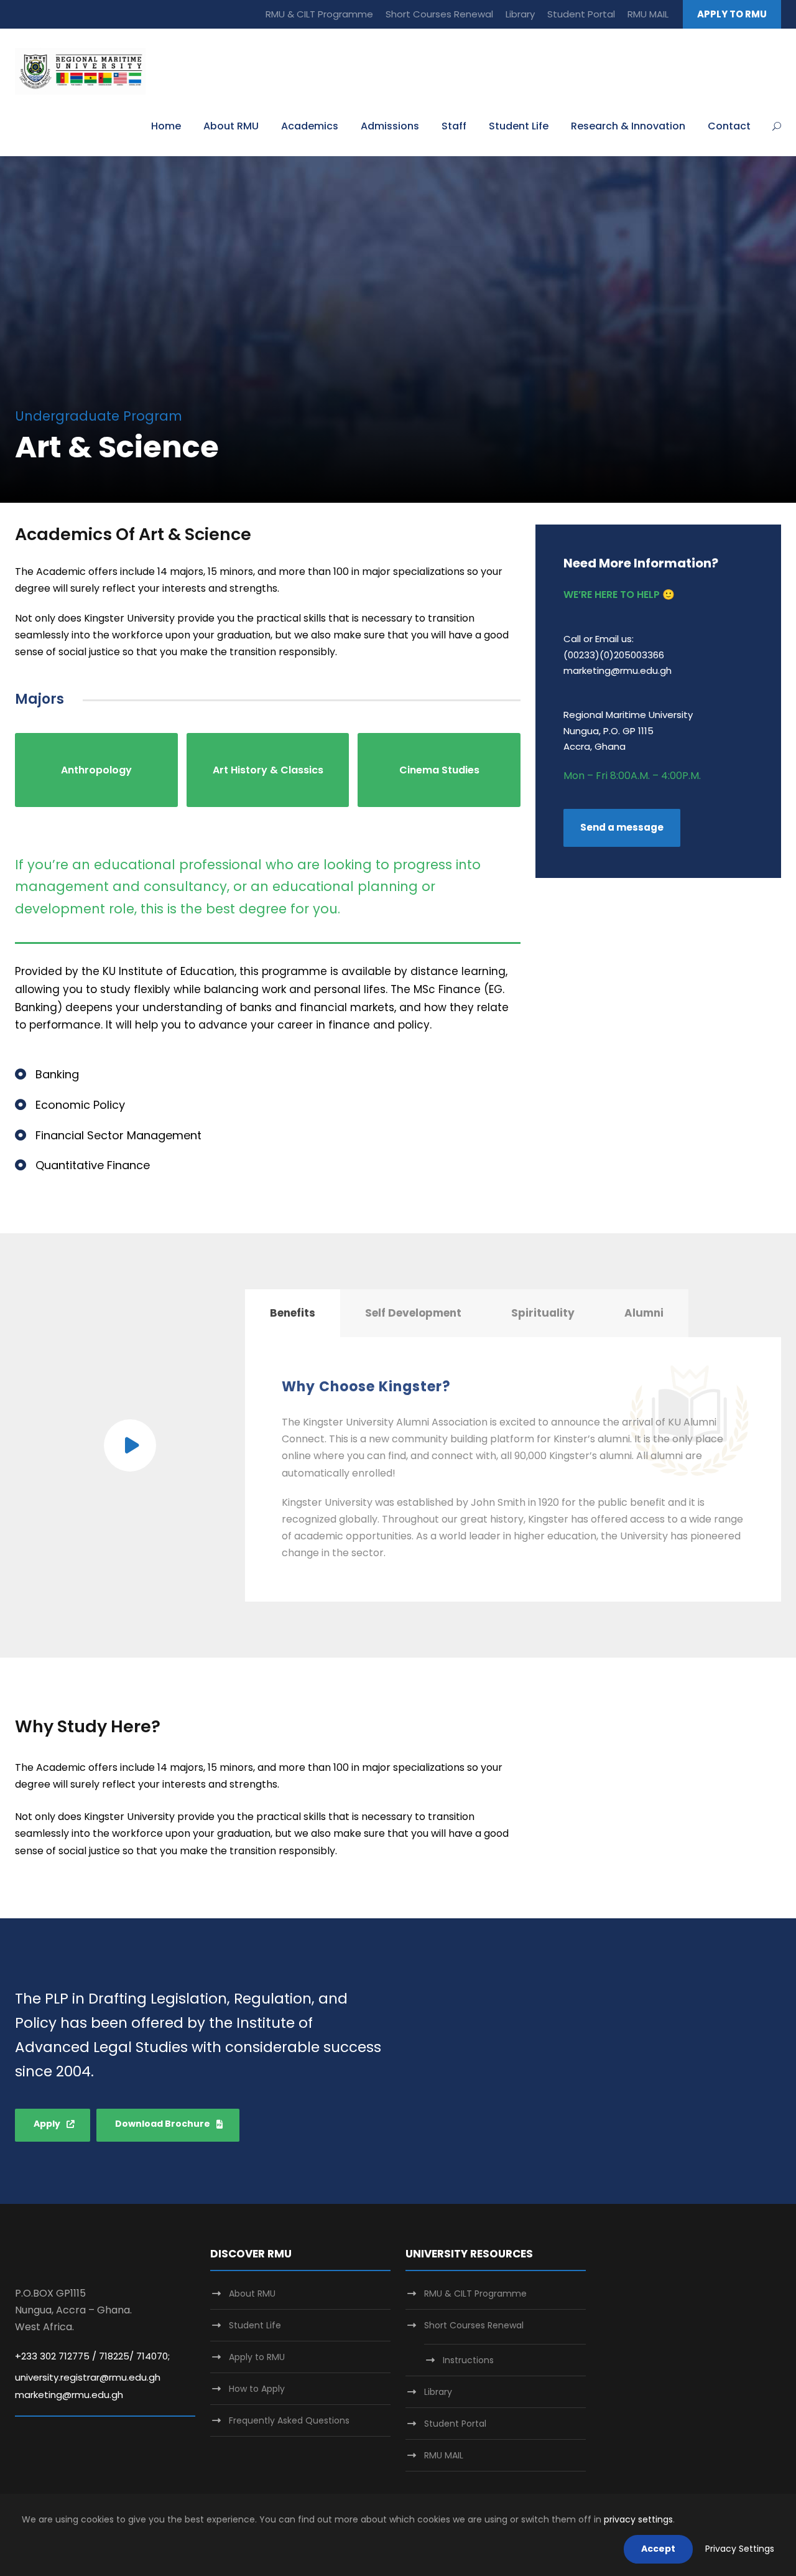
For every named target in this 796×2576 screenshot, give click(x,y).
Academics (310, 126)
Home (166, 126)
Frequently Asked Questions (289, 2420)
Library (520, 14)
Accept (658, 2549)
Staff (454, 126)
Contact (729, 126)
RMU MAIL (648, 14)
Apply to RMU (257, 2357)
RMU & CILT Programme (319, 14)
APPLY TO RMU (732, 14)
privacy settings (638, 2519)
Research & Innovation (628, 126)
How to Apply (257, 2389)
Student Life (519, 126)
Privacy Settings (740, 2549)
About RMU (231, 126)
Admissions (390, 126)
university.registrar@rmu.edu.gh (88, 2377)
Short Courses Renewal (439, 14)
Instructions (468, 2360)
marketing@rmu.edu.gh (69, 2395)
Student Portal (581, 14)
